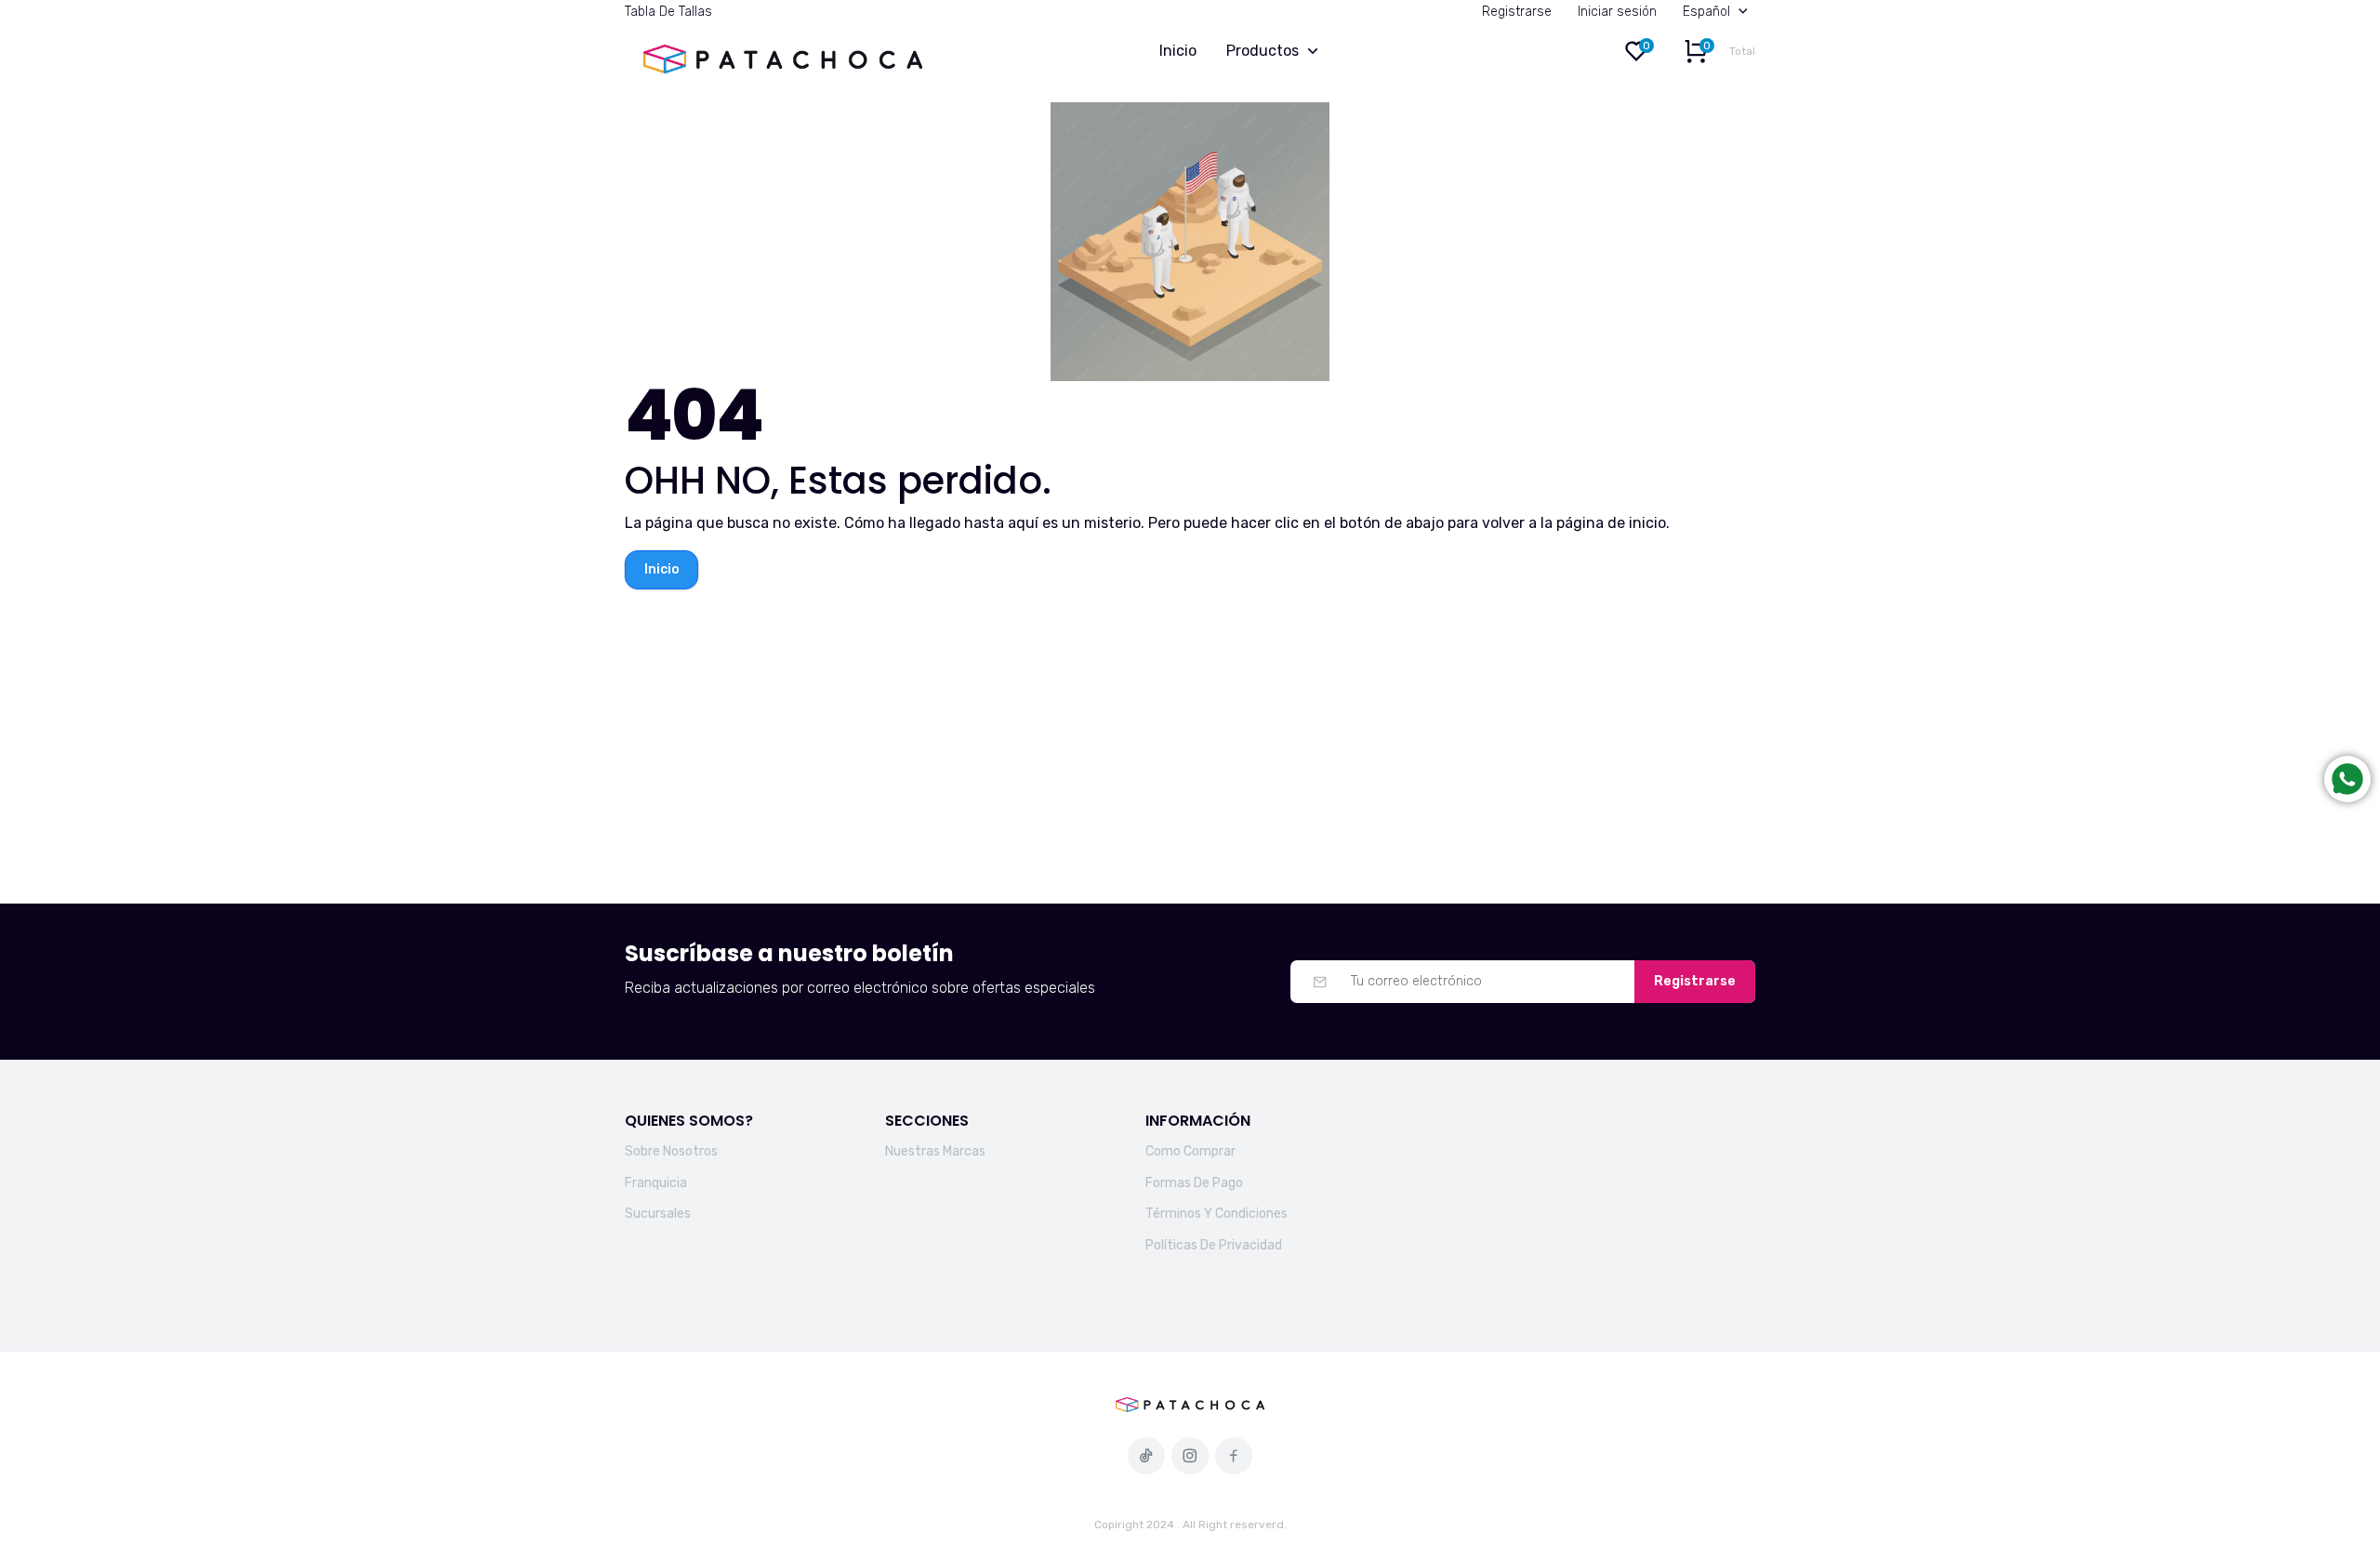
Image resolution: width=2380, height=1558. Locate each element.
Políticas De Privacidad (1214, 1245)
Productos (1263, 51)
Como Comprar (1190, 1151)
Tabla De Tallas (668, 12)
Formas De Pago (1194, 1183)
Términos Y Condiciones (1216, 1214)
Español (1706, 12)
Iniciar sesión (1617, 12)
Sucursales (658, 1214)
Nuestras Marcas (935, 1151)
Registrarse (1517, 12)
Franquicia (656, 1183)
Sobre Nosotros (671, 1151)
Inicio (1178, 51)
